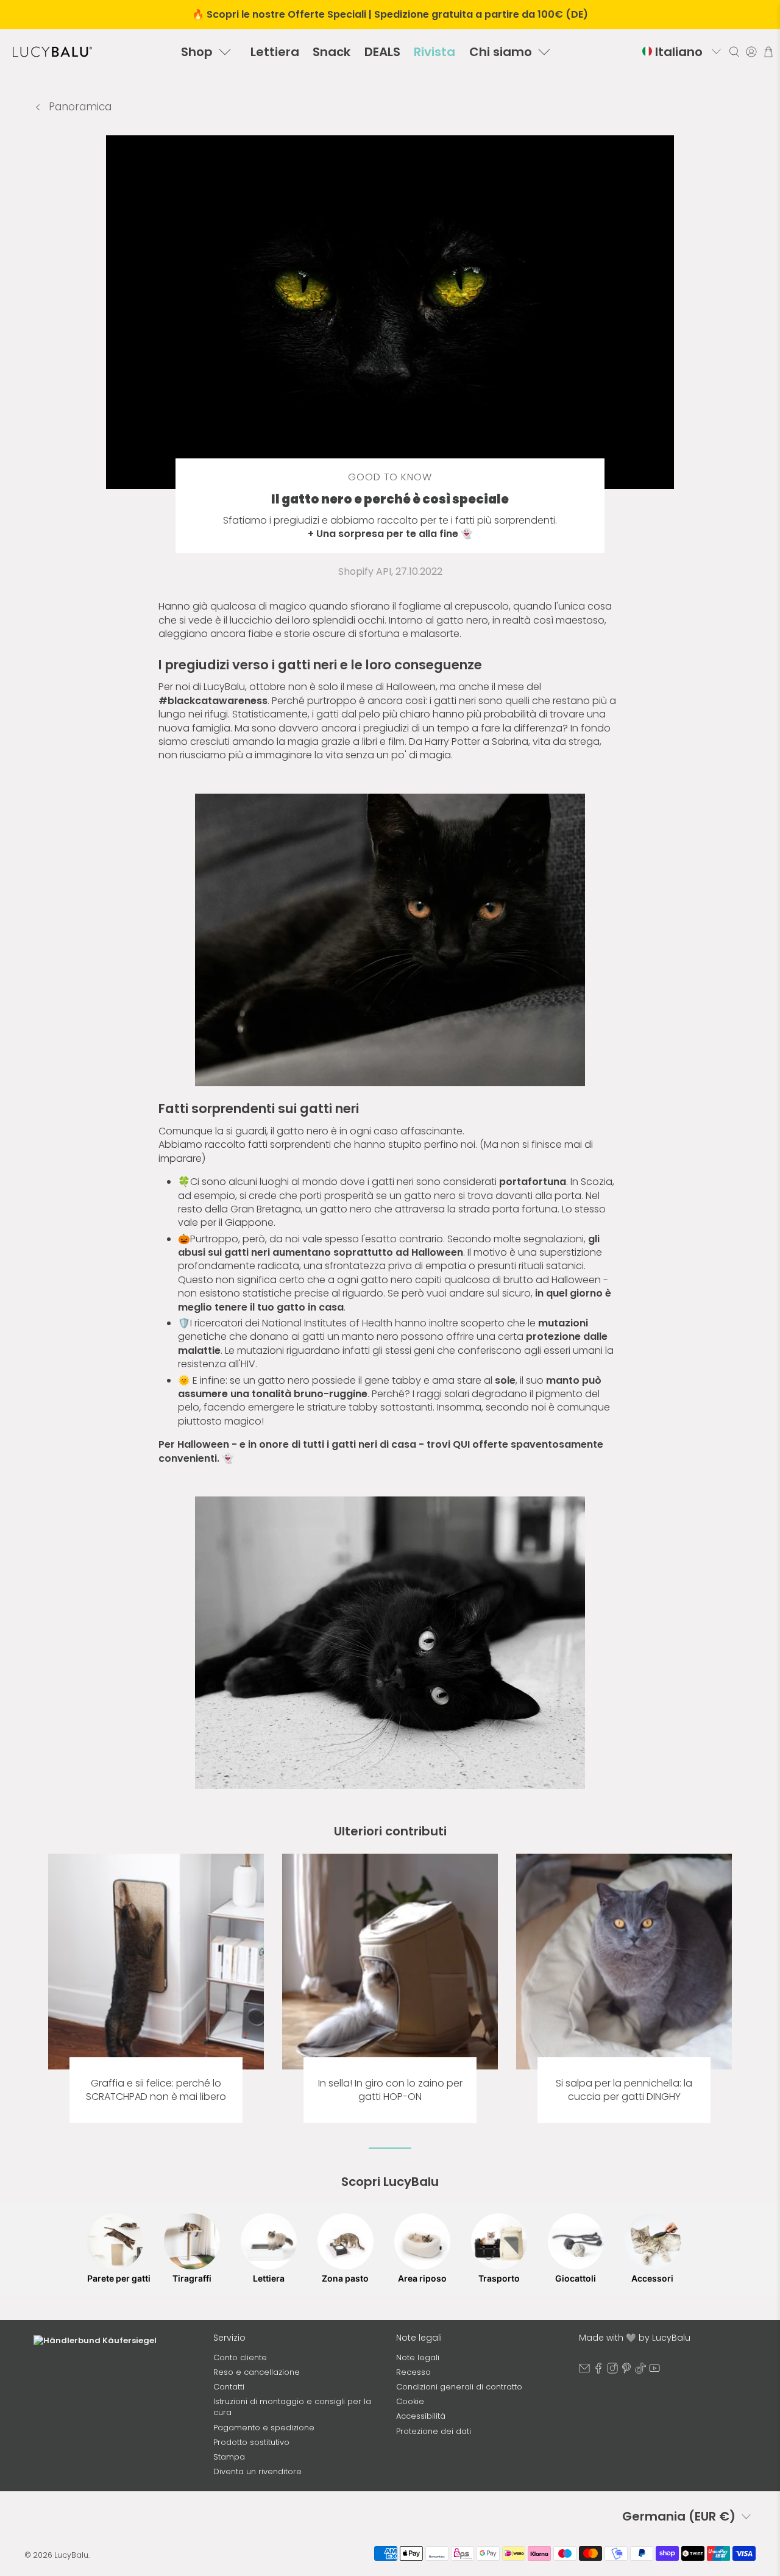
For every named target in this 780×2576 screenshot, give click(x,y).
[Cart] (768, 52)
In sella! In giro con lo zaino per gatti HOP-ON (390, 2090)
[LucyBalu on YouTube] (654, 2371)
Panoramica (79, 107)
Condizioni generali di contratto (459, 2387)
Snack (331, 52)
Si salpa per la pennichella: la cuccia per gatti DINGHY (624, 2090)
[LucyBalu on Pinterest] (626, 2371)
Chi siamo (501, 52)
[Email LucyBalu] (584, 2371)
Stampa (229, 2457)
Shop (197, 52)
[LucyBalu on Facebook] (598, 2371)
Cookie (410, 2401)
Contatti (229, 2387)
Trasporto (499, 2278)
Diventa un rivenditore (257, 2471)
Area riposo (422, 2278)
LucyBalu (71, 2555)
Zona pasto (345, 2278)
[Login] (751, 52)
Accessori (652, 2278)
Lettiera (275, 52)
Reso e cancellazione (257, 2372)
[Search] (734, 52)
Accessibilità (421, 2416)
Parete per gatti (115, 2278)
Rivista (434, 52)
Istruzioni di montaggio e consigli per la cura (292, 2407)
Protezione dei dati (434, 2431)
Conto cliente (240, 2357)
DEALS (382, 52)
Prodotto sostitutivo (251, 2442)
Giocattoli (576, 2278)
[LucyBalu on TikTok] (640, 2371)
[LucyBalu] (52, 52)
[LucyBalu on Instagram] (612, 2371)
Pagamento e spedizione (264, 2428)
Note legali (418, 2357)
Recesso (413, 2372)
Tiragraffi (192, 2278)
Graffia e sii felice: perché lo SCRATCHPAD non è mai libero (156, 2090)
